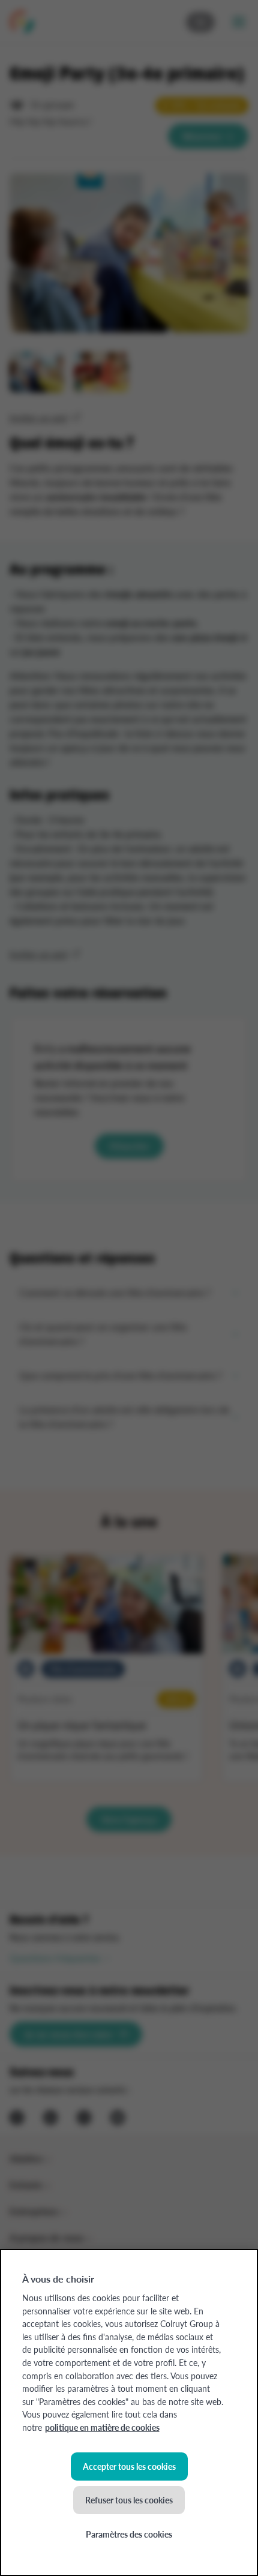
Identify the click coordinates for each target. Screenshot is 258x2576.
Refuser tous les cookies (129, 2500)
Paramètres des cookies (129, 2534)
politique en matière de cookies (102, 2427)
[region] (129, 2412)
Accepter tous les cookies (129, 2466)
